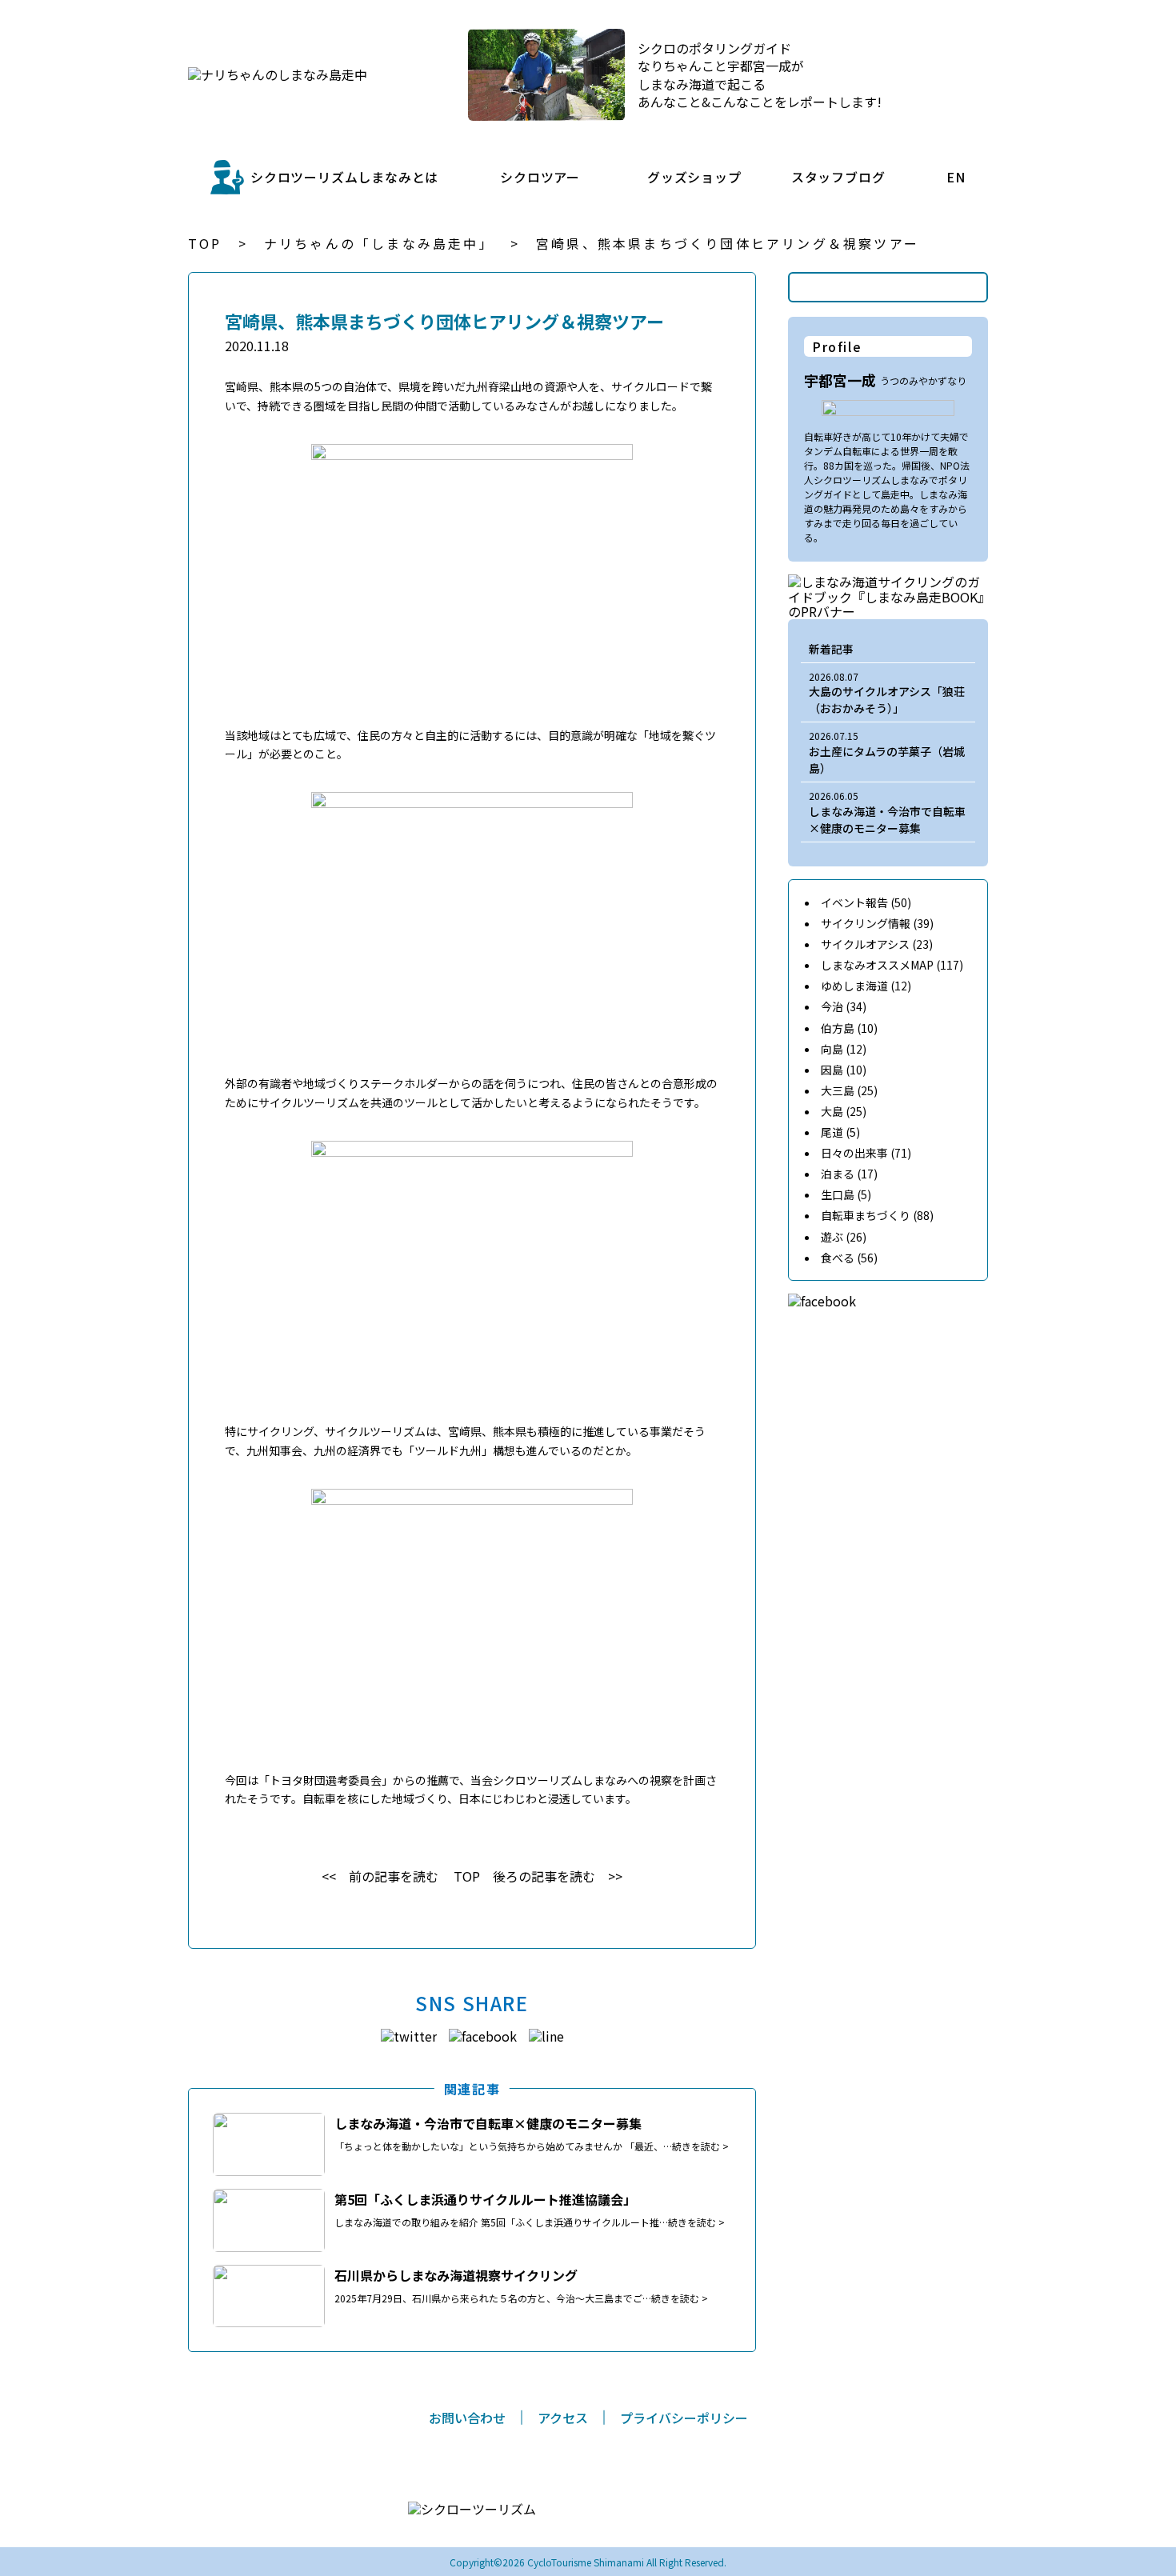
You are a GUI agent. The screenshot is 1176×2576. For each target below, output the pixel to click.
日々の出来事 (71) (866, 1153)
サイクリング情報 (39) (877, 923)
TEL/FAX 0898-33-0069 (612, 2518)
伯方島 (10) (849, 1028)
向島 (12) (844, 1049)
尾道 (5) (840, 1132)
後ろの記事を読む (544, 1876)
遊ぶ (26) (844, 1237)
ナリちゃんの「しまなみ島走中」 (379, 243)
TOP (205, 243)
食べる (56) (849, 1258)
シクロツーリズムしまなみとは (344, 177)
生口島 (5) (846, 1194)
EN (956, 177)
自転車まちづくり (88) (877, 1215)
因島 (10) (844, 1070)
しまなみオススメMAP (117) (892, 965)
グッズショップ (694, 177)
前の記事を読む (394, 1876)
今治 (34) (844, 1006)
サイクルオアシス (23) (877, 944)
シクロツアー (540, 177)
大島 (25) (844, 1111)
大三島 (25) (849, 1090)
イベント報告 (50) (866, 902)
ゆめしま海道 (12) (866, 986)
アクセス (563, 2418)
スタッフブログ (838, 177)
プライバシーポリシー (684, 2418)
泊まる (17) (849, 1174)
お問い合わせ (467, 2418)
